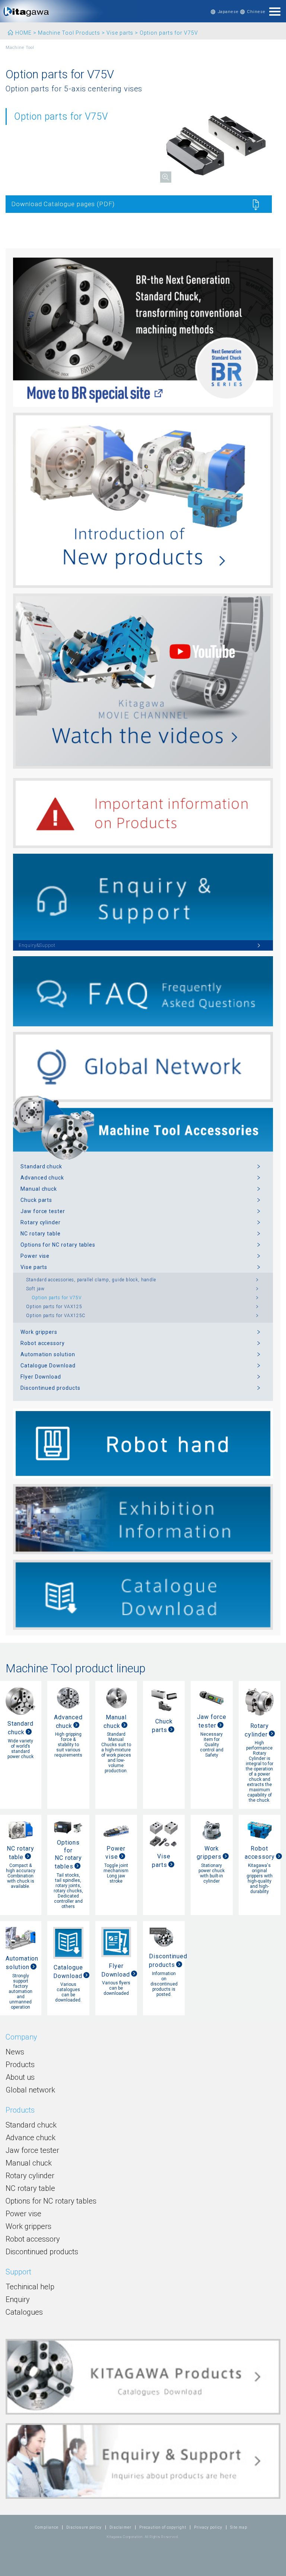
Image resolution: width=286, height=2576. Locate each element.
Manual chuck (39, 1189)
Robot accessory (43, 1343)
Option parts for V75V (57, 1298)
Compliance (47, 2527)
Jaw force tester (43, 1211)
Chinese (256, 12)
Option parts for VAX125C (56, 1316)
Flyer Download (41, 1377)
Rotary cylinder (41, 1222)
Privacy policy (208, 2527)
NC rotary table (41, 1234)
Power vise (35, 1256)
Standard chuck (41, 1166)
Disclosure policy (84, 2527)
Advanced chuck (42, 1178)
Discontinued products (50, 1388)
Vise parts (120, 33)
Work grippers (39, 1332)
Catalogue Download (48, 1366)
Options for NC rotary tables (58, 1245)
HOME (23, 33)
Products (20, 2065)
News (15, 2052)
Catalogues (24, 2312)
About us (20, 2077)
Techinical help (30, 2287)
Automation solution (48, 1354)
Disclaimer (120, 2527)
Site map (239, 2527)
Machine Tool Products (69, 33)
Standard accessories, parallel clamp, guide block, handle (91, 1280)
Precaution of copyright (163, 2527)
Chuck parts (36, 1200)
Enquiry (18, 2299)
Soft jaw (35, 1289)
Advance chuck (31, 2138)
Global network (30, 2090)
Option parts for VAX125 (54, 1307)
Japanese (228, 12)
